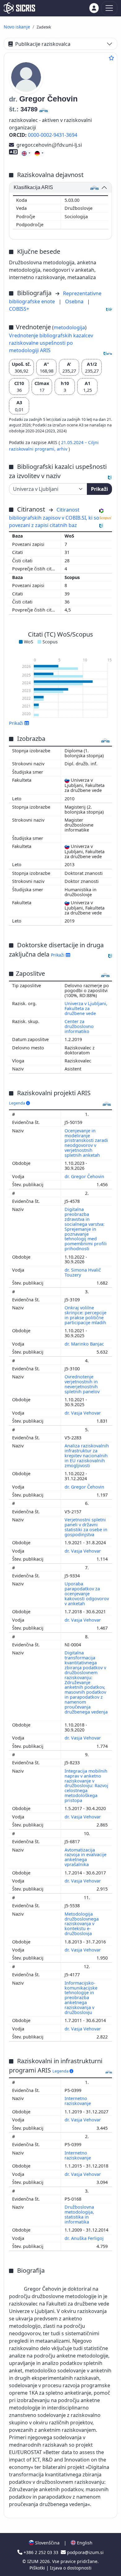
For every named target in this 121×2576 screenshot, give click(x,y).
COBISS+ (19, 309)
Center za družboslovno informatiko (79, 1026)
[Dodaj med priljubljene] (111, 58)
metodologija (69, 327)
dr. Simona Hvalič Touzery (83, 1272)
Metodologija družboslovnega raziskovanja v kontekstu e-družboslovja (82, 1924)
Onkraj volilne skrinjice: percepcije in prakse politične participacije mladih (86, 1315)
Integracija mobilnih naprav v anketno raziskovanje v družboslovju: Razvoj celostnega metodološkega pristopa (86, 1786)
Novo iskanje (17, 27)
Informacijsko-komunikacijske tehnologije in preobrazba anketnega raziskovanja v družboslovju (81, 1998)
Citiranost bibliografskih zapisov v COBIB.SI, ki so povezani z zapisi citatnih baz (54, 517)
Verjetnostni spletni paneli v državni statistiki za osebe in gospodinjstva (86, 1527)
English (84, 2543)
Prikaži (99, 489)
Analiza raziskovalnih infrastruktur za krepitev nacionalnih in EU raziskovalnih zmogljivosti (87, 1455)
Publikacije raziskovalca (43, 44)
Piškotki (38, 2568)
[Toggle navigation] (109, 8)
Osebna (75, 301)
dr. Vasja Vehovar (83, 1413)
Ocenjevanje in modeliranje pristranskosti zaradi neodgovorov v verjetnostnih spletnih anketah (86, 1143)
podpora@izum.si (85, 2552)
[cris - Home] (19, 8)
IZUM (34, 2561)
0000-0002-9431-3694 (53, 135)
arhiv (63, 449)
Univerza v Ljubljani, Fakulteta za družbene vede (86, 1008)
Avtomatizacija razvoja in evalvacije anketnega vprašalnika (85, 1857)
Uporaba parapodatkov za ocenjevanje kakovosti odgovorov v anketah (87, 1593)
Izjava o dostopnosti (71, 2568)
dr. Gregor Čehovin (85, 1176)
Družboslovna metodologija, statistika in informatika (79, 2214)
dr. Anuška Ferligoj (85, 2238)
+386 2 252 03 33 (41, 2552)
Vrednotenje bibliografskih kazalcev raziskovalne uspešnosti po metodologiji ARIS (51, 343)
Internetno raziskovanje (78, 2101)
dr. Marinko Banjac (85, 1344)
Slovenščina (47, 2543)
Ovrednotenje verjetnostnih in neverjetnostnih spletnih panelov (83, 1384)
